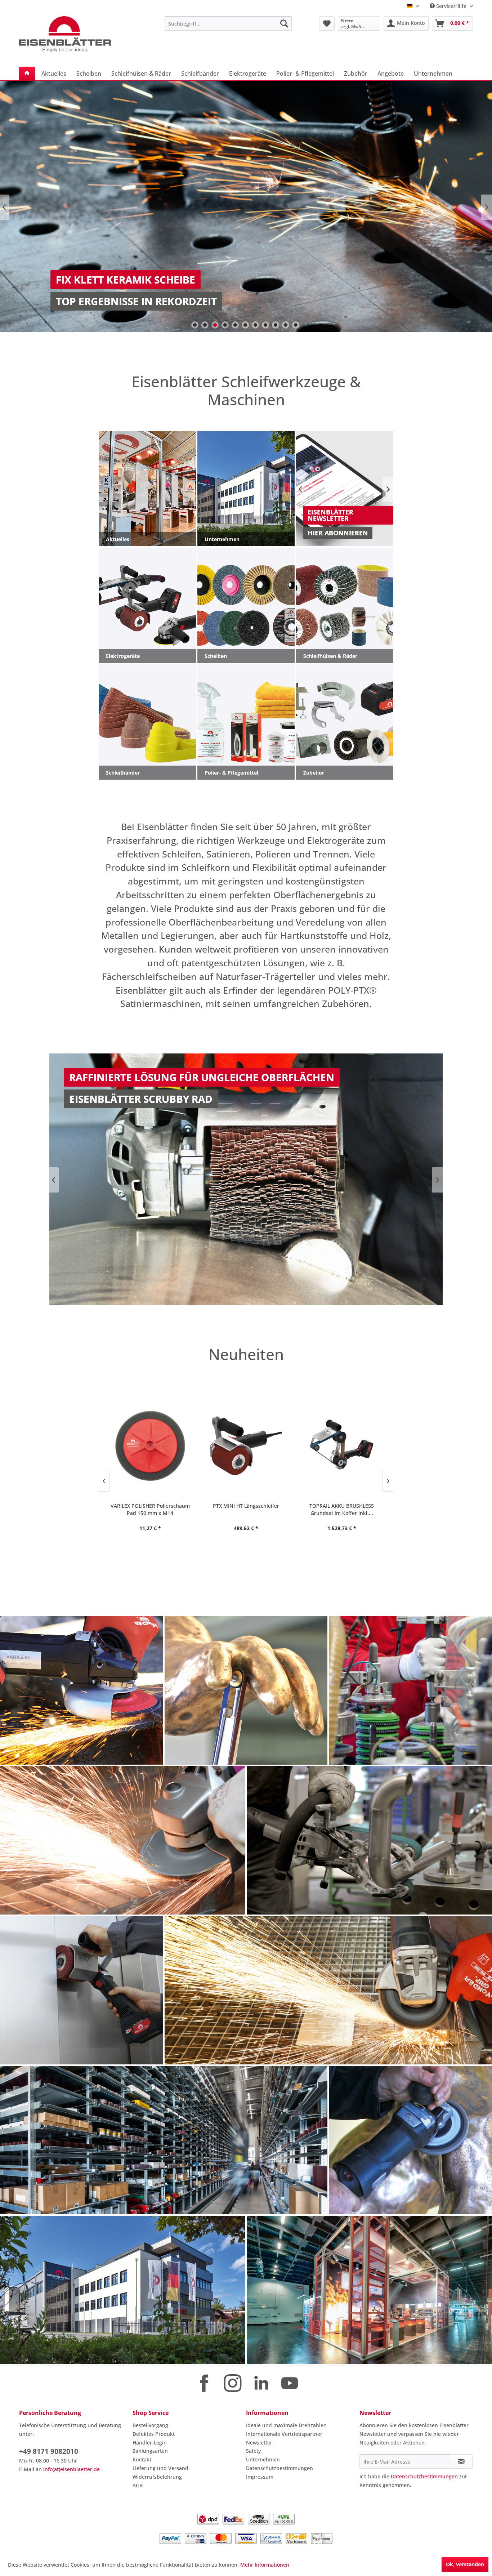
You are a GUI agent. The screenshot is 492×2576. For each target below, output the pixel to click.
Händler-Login (150, 2443)
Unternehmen (263, 2459)
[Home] (27, 73)
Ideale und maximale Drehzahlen (286, 2425)
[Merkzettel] (327, 23)
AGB (138, 2485)
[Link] (246, 206)
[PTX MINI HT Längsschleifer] (150, 1446)
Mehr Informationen (265, 2565)
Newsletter (259, 2443)
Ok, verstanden (465, 2564)
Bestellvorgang (150, 2425)
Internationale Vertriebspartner (284, 2434)
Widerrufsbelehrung (157, 2477)
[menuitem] (228, 23)
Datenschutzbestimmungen (279, 2468)
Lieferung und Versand (160, 2468)
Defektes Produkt (154, 2434)
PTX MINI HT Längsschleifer (150, 1506)
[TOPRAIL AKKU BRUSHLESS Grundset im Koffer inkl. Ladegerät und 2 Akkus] (246, 1446)
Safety (253, 2451)
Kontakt (142, 2459)
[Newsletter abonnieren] (461, 2461)
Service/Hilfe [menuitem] (451, 6)
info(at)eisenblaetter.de (71, 2469)
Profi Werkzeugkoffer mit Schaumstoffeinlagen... (342, 1509)
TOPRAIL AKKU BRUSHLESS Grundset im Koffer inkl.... (246, 1509)
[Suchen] (284, 23)
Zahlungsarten (150, 2451)
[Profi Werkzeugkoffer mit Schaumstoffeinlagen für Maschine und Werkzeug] (342, 1446)
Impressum (260, 2477)
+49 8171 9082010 (49, 2451)
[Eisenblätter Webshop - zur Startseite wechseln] (75, 34)
